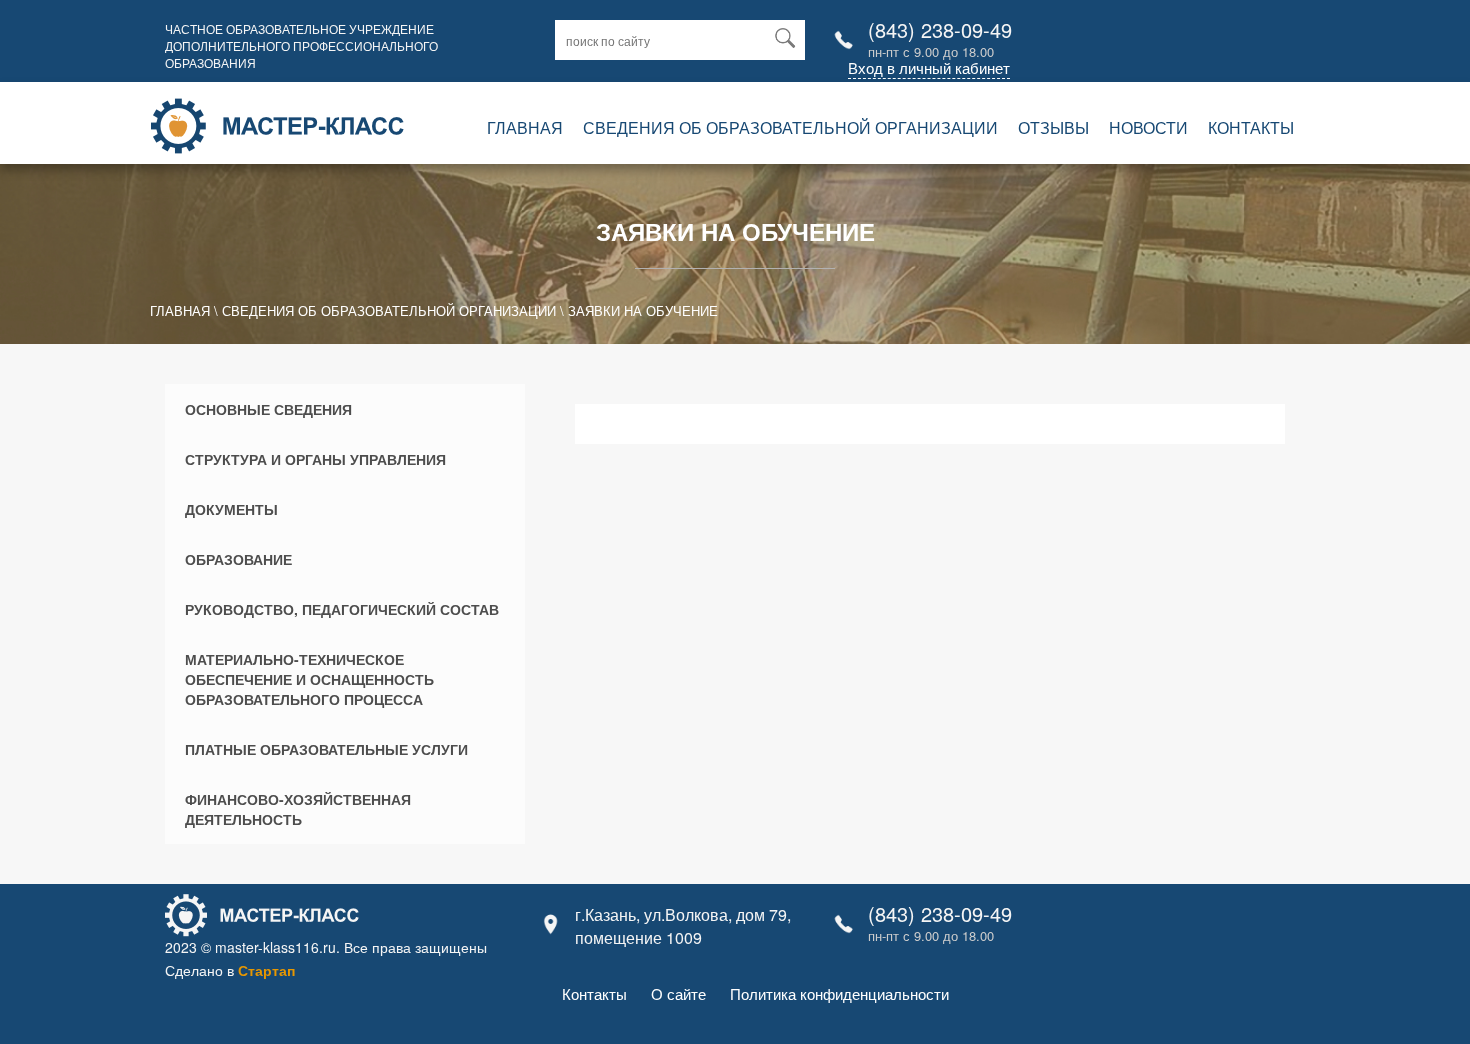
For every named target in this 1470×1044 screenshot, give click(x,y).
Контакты (1251, 127)
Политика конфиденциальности (839, 993)
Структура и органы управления (315, 459)
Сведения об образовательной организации (790, 127)
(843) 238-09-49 (940, 29)
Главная (525, 127)
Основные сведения (268, 409)
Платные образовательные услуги (326, 749)
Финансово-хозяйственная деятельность (298, 809)
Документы (231, 509)
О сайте (678, 993)
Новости (1148, 127)
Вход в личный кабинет (929, 67)
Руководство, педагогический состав (342, 609)
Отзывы (1053, 127)
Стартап (266, 970)
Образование (238, 559)
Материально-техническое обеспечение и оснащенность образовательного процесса (309, 679)
